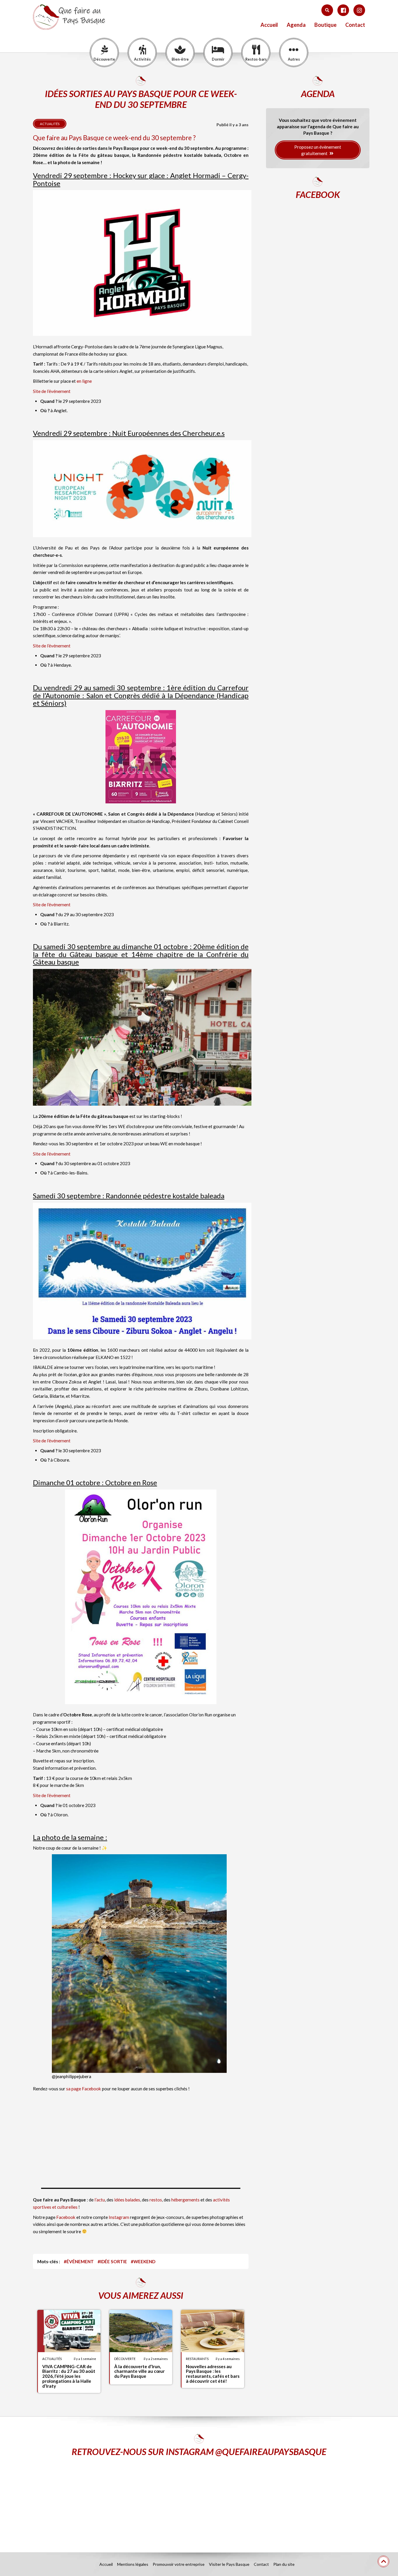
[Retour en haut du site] (383, 2561)
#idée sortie (112, 2261)
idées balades (127, 2200)
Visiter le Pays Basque (229, 2564)
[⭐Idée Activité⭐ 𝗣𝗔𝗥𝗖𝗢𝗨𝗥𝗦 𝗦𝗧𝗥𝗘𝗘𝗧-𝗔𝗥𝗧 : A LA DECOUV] (311, 2500)
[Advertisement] (141, 2136)
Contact (355, 25)
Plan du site (284, 2564)
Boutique (325, 25)
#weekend (143, 2261)
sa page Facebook (84, 2089)
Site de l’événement (52, 391)
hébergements (185, 2200)
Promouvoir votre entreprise (179, 2564)
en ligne (84, 381)
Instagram (119, 2217)
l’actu (100, 2200)
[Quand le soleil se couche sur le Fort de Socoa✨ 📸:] (199, 2500)
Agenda (296, 25)
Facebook (66, 2217)
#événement (79, 2261)
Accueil (269, 25)
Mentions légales (133, 2564)
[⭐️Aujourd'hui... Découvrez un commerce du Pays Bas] (87, 2500)
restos (156, 2200)
